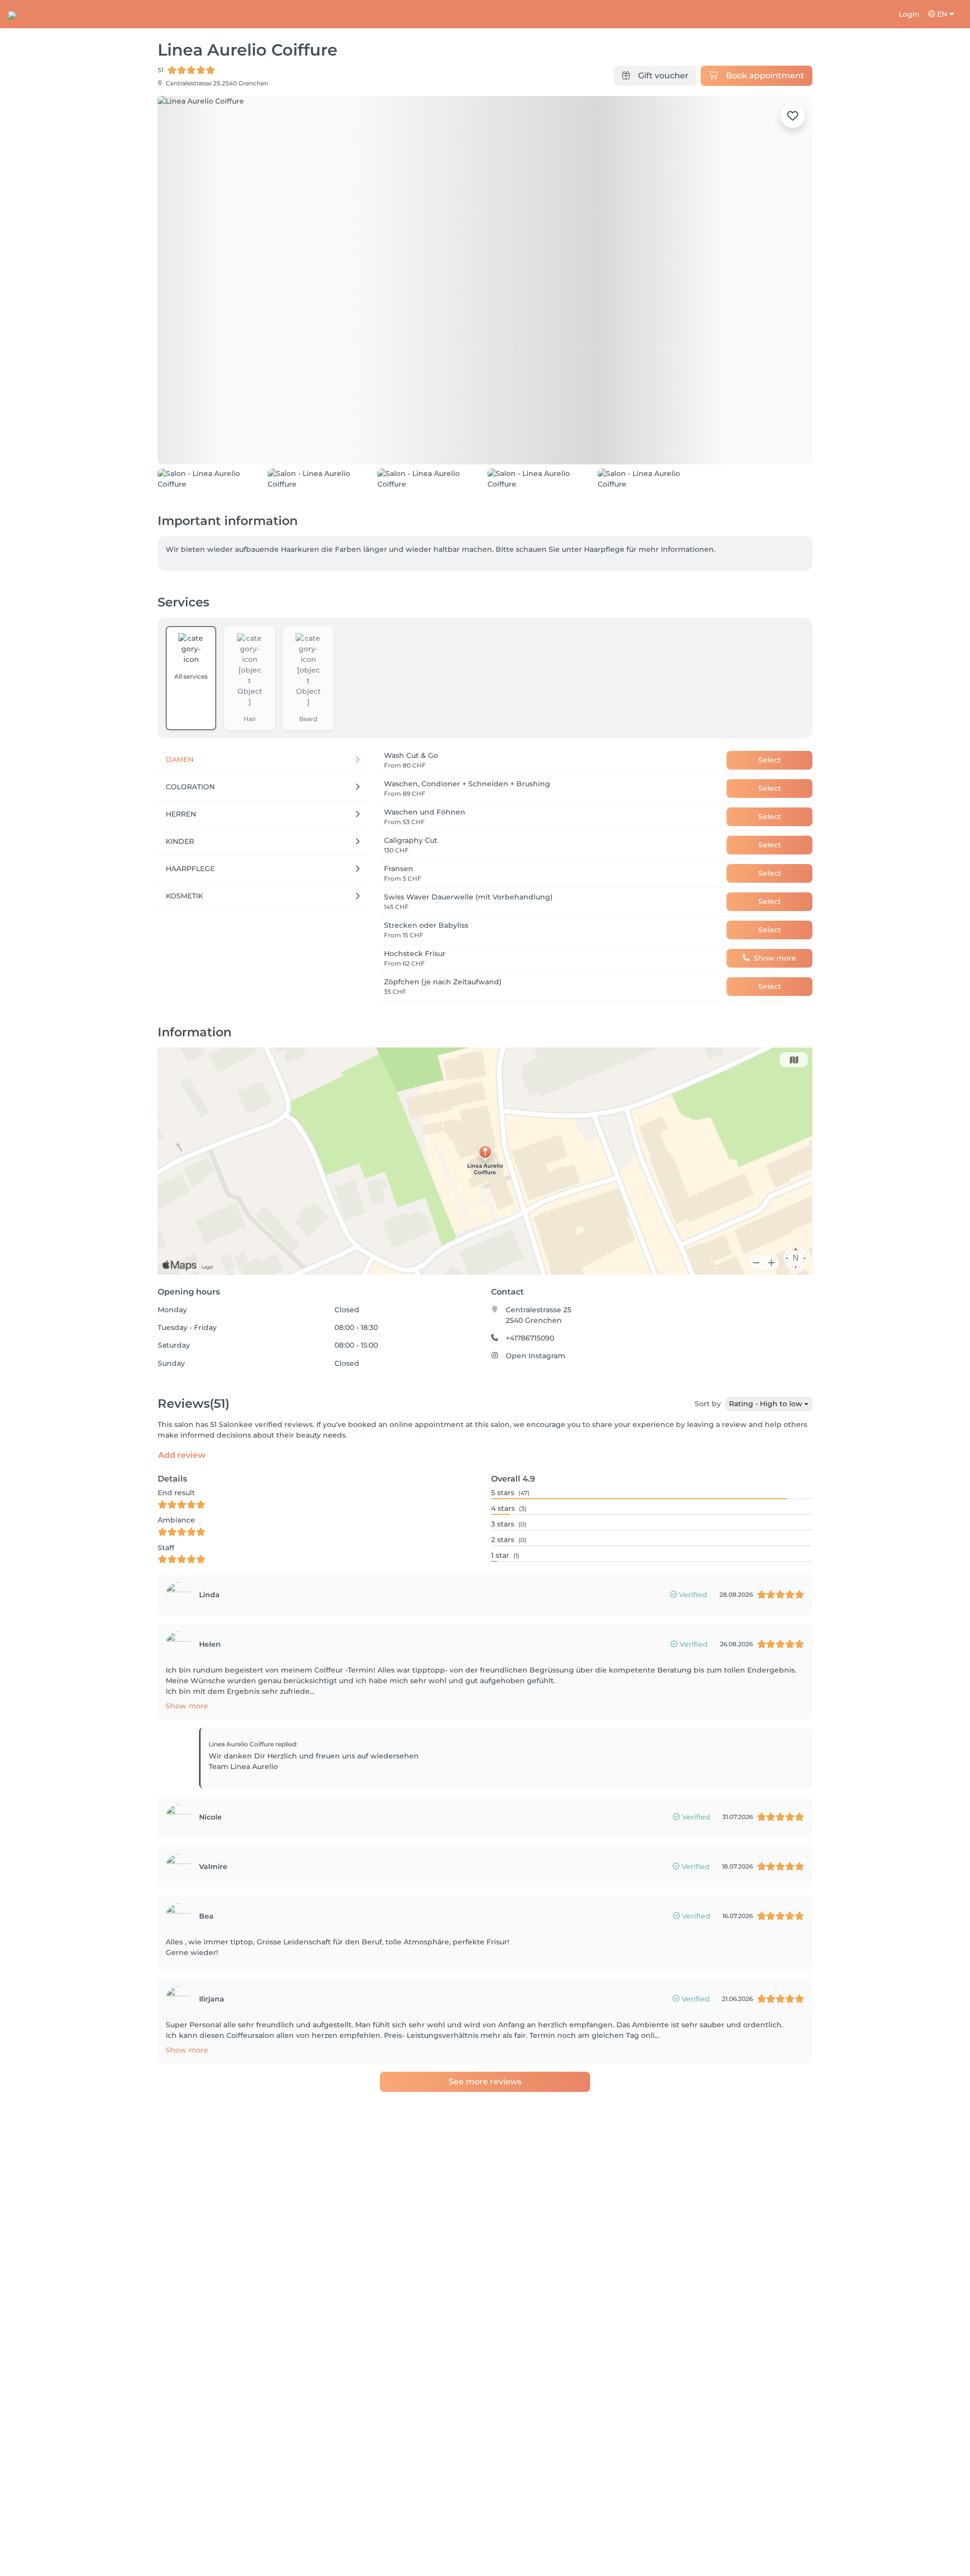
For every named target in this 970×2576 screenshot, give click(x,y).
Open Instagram (536, 1356)
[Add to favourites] (793, 116)
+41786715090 (530, 1338)
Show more (187, 1706)
